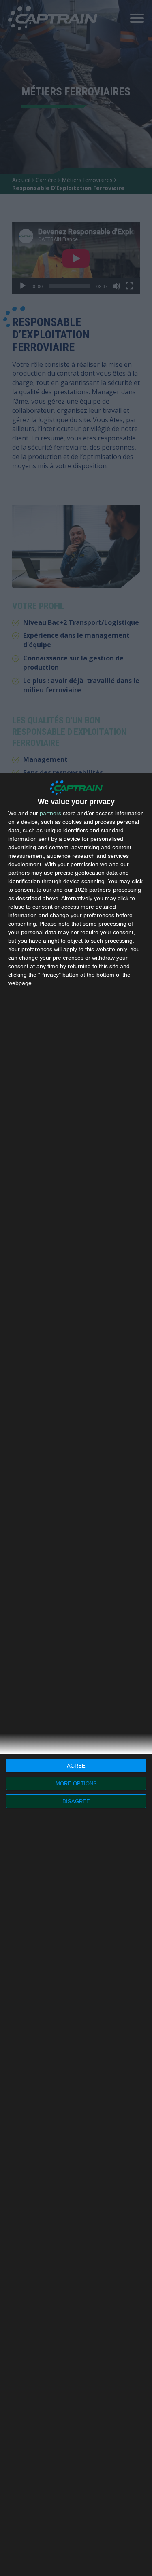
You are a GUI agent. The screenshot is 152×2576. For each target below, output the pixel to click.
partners (50, 813)
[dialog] (76, 1674)
